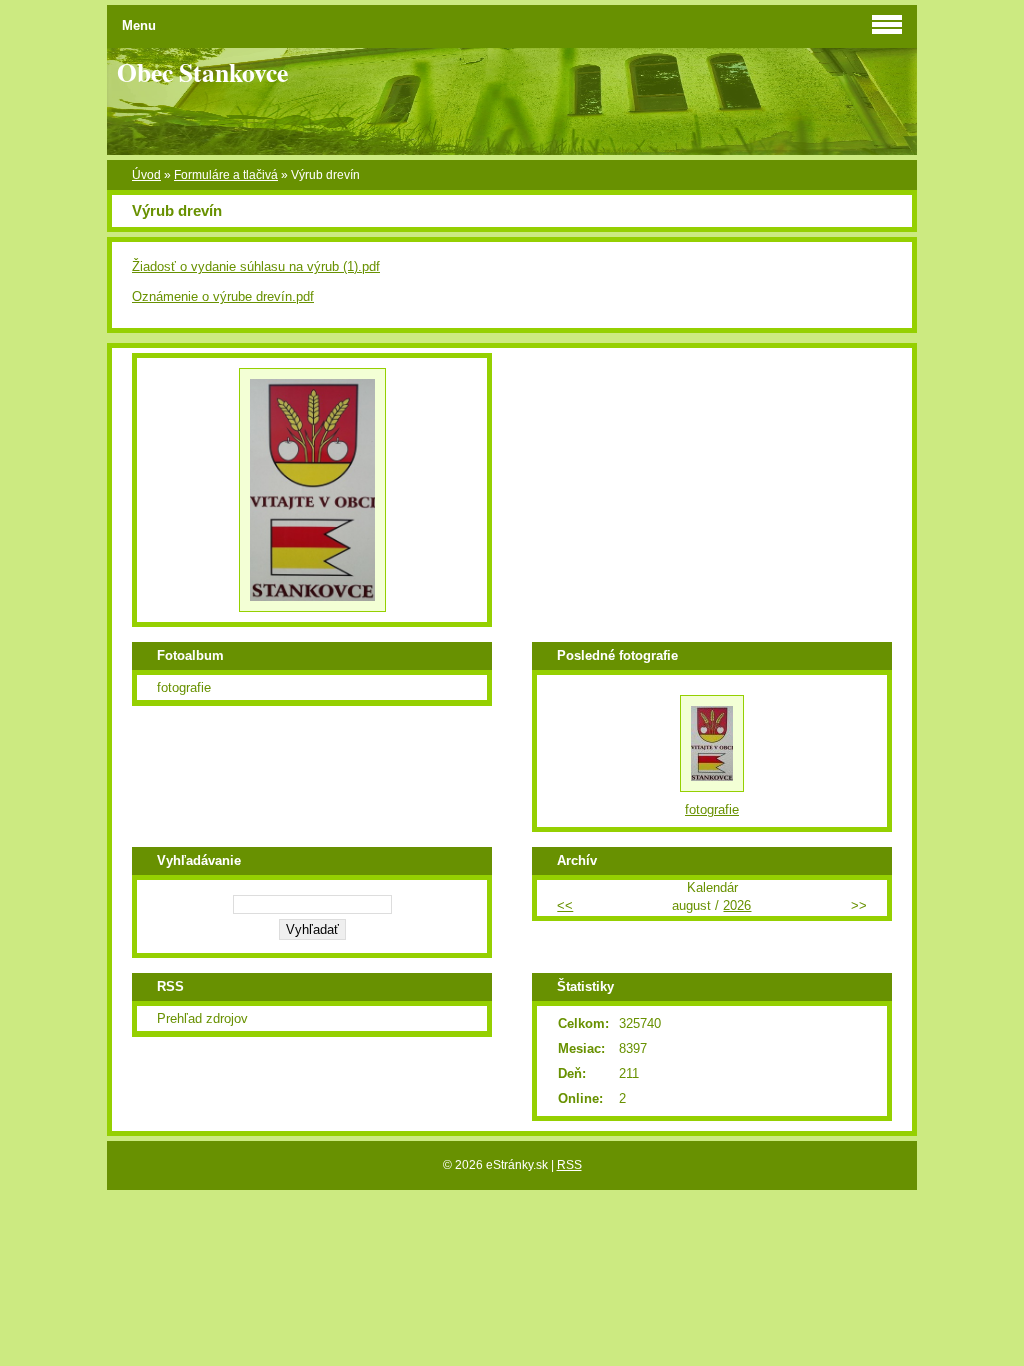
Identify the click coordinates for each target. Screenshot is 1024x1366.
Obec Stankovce (202, 72)
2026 (737, 905)
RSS (569, 1165)
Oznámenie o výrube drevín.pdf (223, 296)
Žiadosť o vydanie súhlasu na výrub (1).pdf (256, 266)
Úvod (146, 175)
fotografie (184, 687)
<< (565, 905)
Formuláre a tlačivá (226, 175)
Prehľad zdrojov (202, 1018)
